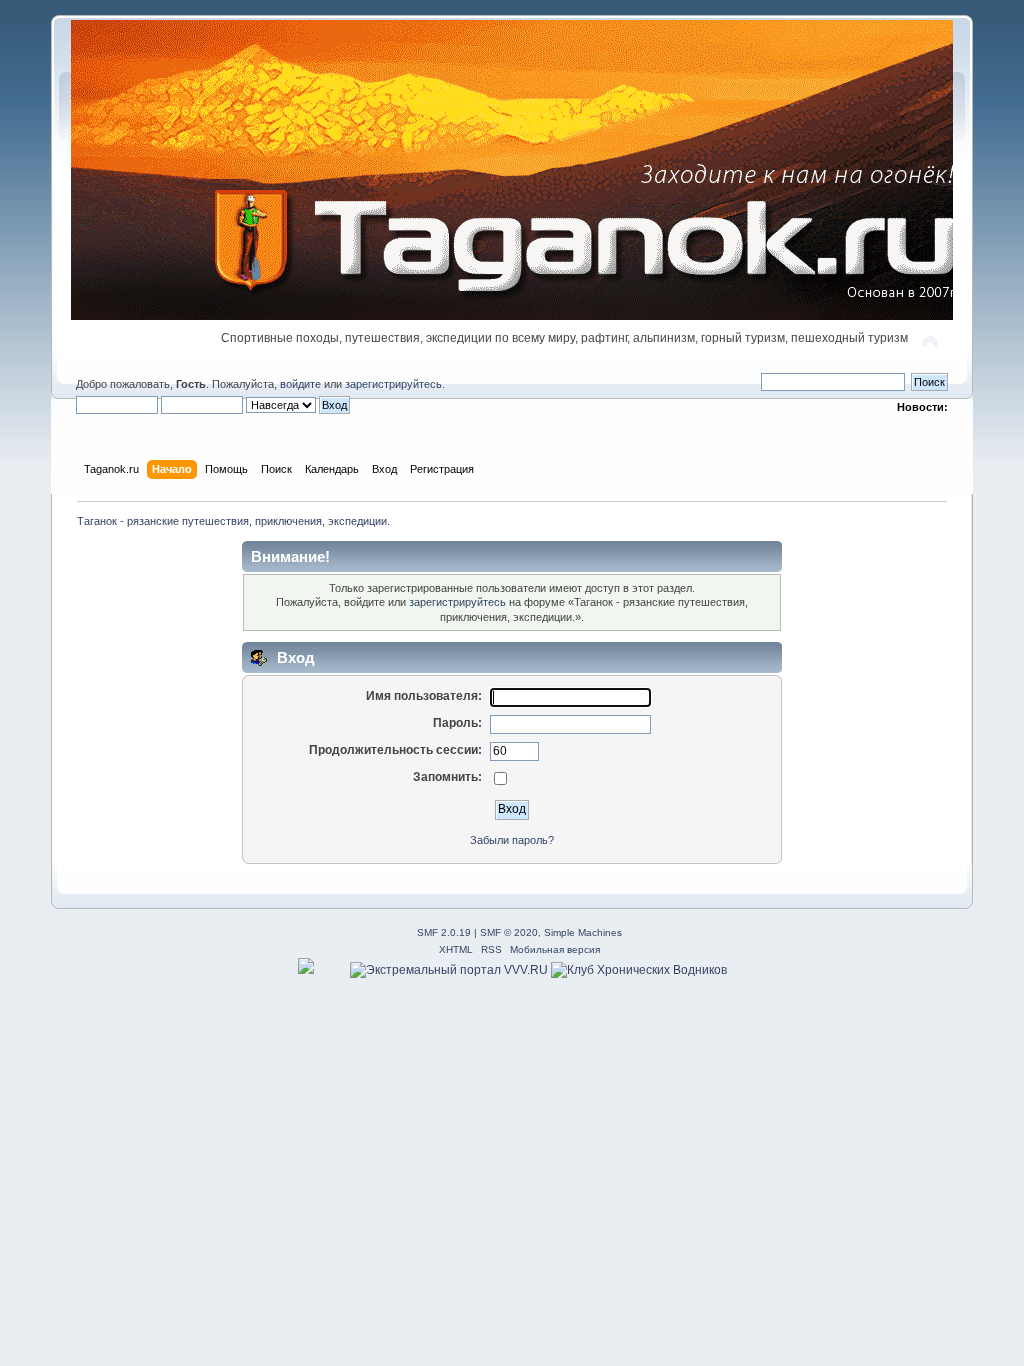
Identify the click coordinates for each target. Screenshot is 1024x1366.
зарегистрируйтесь (393, 384)
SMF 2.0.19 (444, 932)
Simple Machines (583, 932)
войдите (300, 384)
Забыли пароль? (512, 840)
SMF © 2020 (509, 932)
